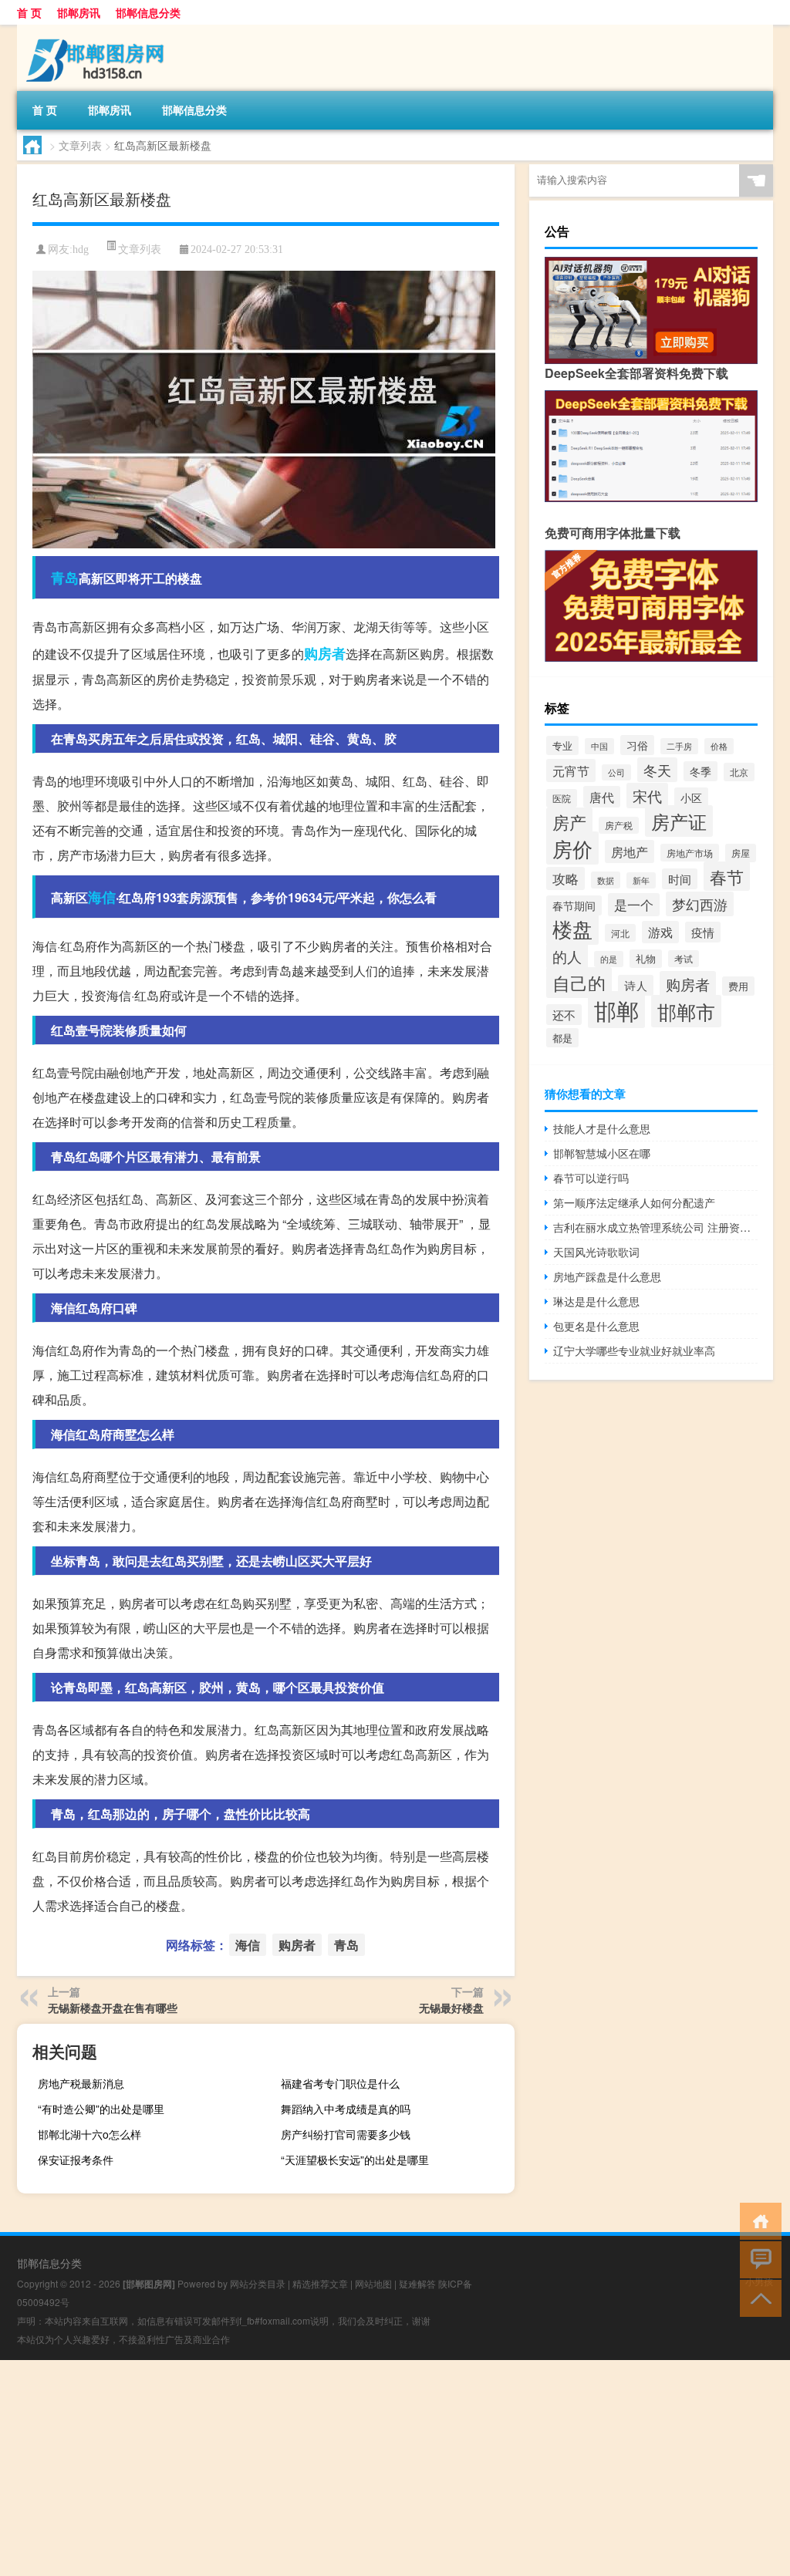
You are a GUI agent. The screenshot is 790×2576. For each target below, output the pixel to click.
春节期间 (574, 905)
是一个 (634, 905)
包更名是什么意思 (596, 1326)
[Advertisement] (395, 2468)
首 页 (29, 12)
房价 (572, 848)
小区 (691, 797)
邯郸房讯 (79, 12)
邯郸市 (686, 1011)
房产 (569, 822)
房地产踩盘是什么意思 (607, 1276)
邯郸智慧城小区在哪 (602, 1153)
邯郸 (616, 1010)
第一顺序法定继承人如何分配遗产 (634, 1202)
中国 (599, 746)
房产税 (619, 825)
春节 (727, 876)
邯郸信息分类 (148, 12)
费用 (738, 986)
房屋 (741, 853)
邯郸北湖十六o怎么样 (89, 2134)
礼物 (646, 959)
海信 (102, 897)
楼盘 (572, 928)
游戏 (660, 932)
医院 (562, 798)
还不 (564, 1015)
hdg (81, 250)
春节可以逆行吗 (591, 1178)
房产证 (679, 821)
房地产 (630, 851)
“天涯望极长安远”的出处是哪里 (355, 2160)
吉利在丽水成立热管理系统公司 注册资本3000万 (655, 1227)
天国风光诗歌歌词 (596, 1252)
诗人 (636, 985)
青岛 (65, 578)
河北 (620, 933)
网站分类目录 (258, 2283)
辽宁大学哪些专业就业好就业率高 (634, 1350)
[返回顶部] (757, 2297)
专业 (562, 745)
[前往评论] (757, 2259)
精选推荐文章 (320, 2283)
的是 (609, 959)
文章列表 (80, 145)
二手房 (679, 746)
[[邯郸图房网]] (98, 30)
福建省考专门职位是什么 (340, 2083)
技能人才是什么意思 (602, 1128)
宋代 (647, 796)
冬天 (657, 770)
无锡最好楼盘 (451, 2008)
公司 (616, 772)
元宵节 (571, 770)
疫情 (703, 932)
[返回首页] (757, 2220)
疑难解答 (417, 2283)
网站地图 (373, 2283)
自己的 (579, 983)
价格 (719, 746)
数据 (606, 880)
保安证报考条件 (76, 2160)
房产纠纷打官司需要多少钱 (346, 2134)
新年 (641, 880)
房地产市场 (690, 853)
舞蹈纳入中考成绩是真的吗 (346, 2109)
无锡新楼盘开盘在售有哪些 (113, 2008)
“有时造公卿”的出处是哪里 (101, 2109)
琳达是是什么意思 (596, 1301)
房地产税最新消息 (81, 2083)
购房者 (325, 653)
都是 (562, 1038)
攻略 (565, 878)
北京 (739, 772)
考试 (684, 959)
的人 (567, 956)
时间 (680, 879)
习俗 (637, 745)
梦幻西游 (700, 904)
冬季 (701, 771)
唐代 (602, 797)
